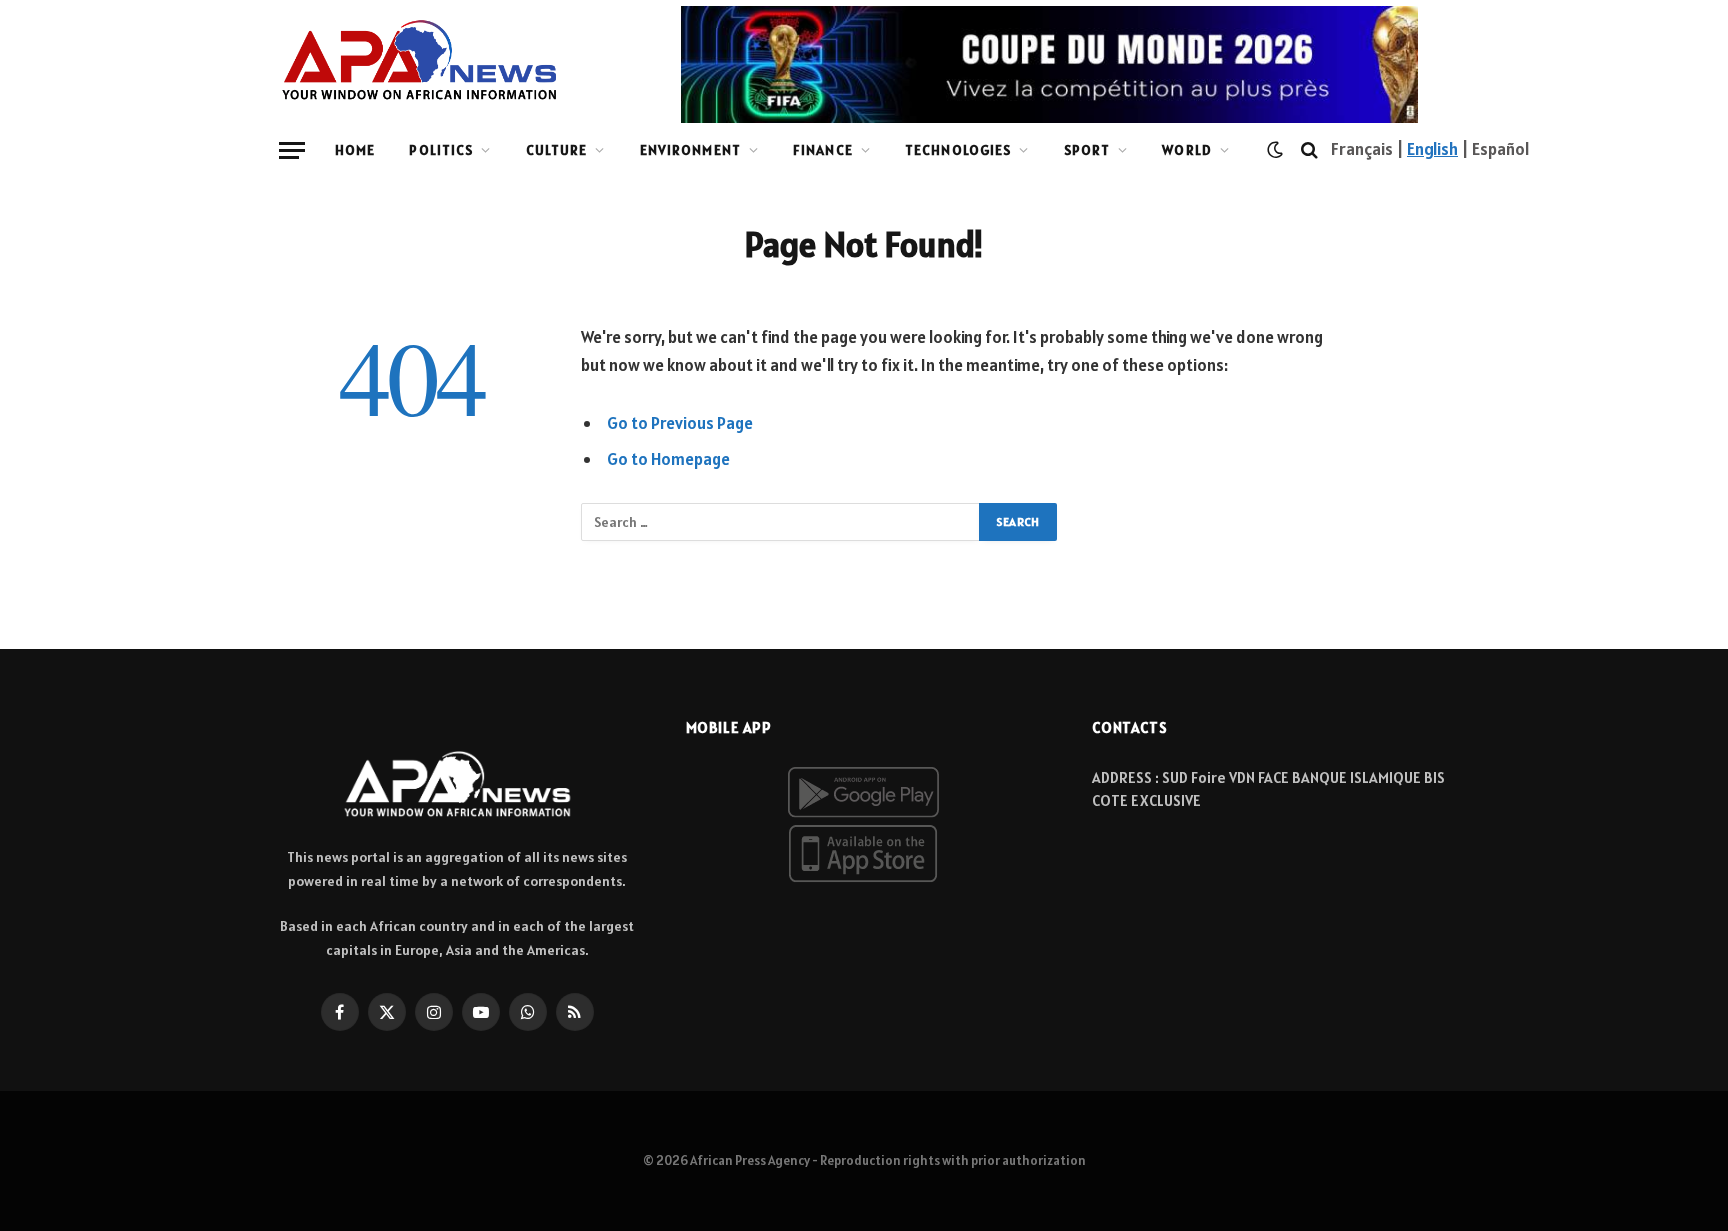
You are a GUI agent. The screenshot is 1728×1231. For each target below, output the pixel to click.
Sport (1087, 150)
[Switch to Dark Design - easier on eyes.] (1275, 150)
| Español (1494, 149)
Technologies (958, 150)
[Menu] (292, 150)
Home (355, 150)
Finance (823, 150)
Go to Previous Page (680, 423)
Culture (557, 150)
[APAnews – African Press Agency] (419, 60)
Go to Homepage (668, 459)
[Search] (1309, 150)
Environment (690, 150)
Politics (441, 150)
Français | (1369, 149)
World (1187, 150)
